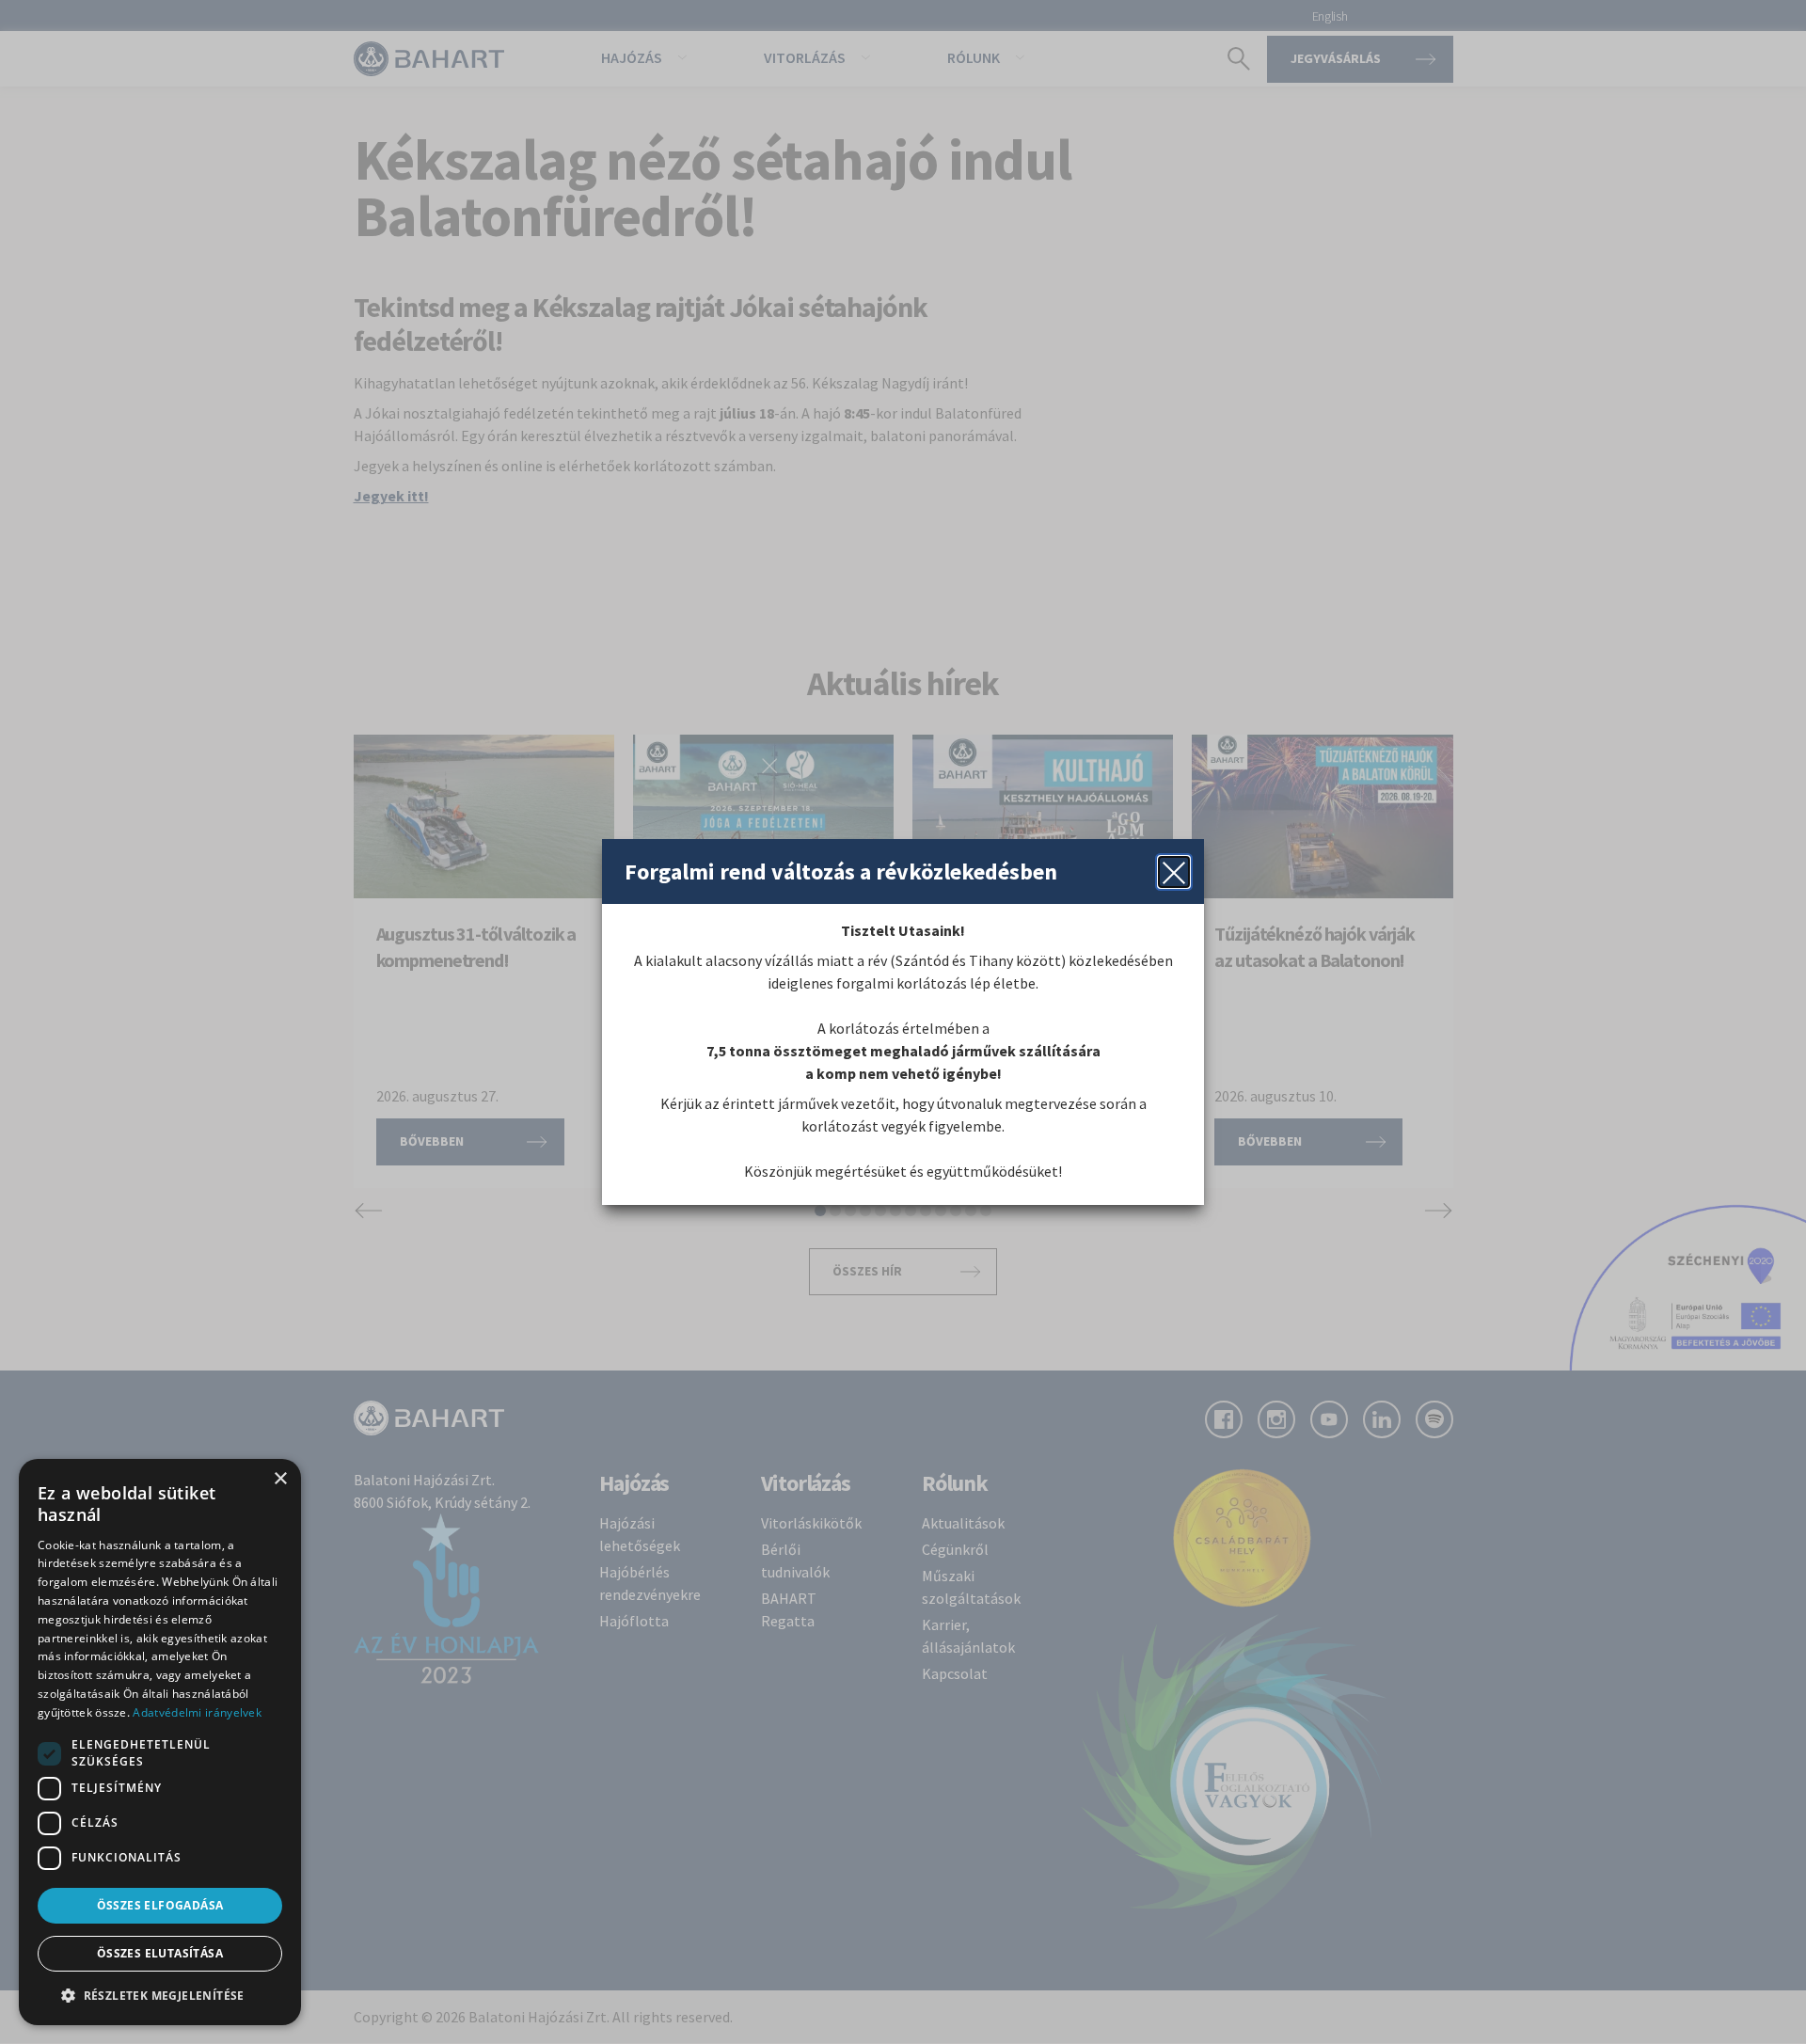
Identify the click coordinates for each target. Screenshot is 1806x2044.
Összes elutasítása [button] (160, 1953)
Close (1174, 872)
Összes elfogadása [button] (160, 1905)
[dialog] (160, 1742)
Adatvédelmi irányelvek (197, 1712)
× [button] (280, 1479)
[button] (160, 1995)
